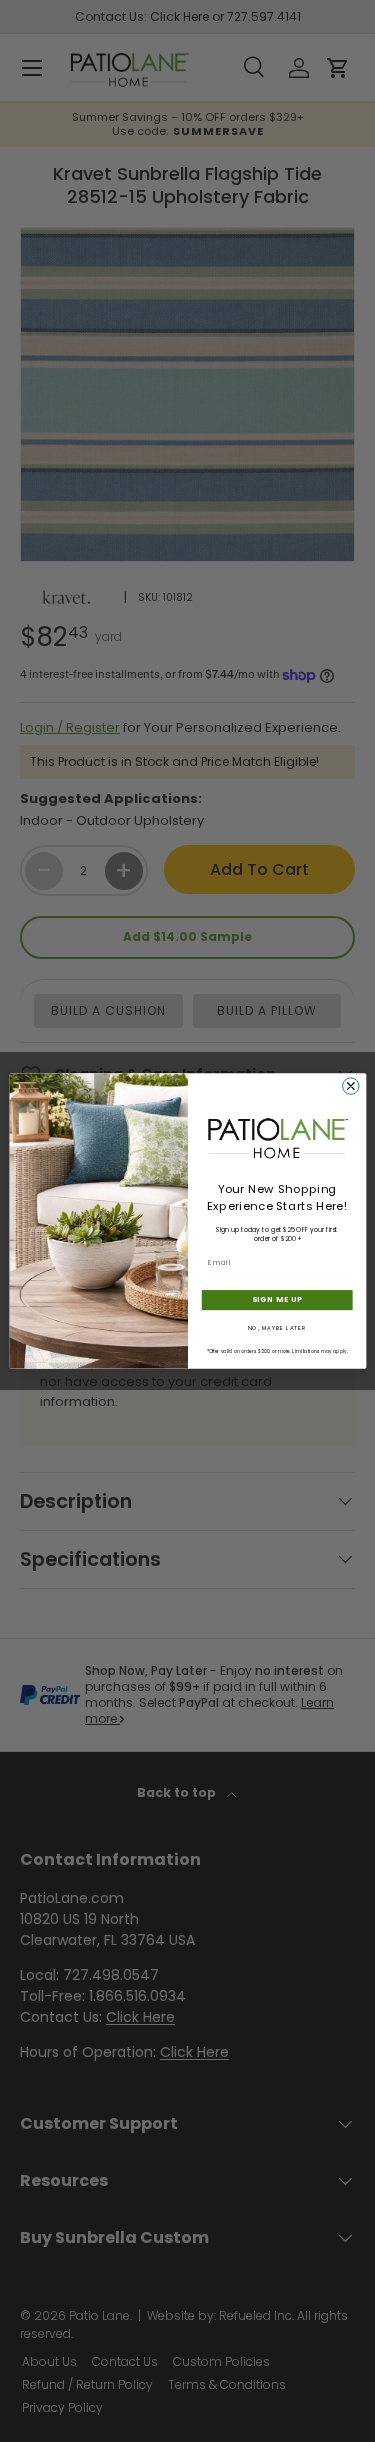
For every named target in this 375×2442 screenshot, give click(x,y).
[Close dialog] (350, 1086)
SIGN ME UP (276, 1300)
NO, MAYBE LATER (276, 1328)
